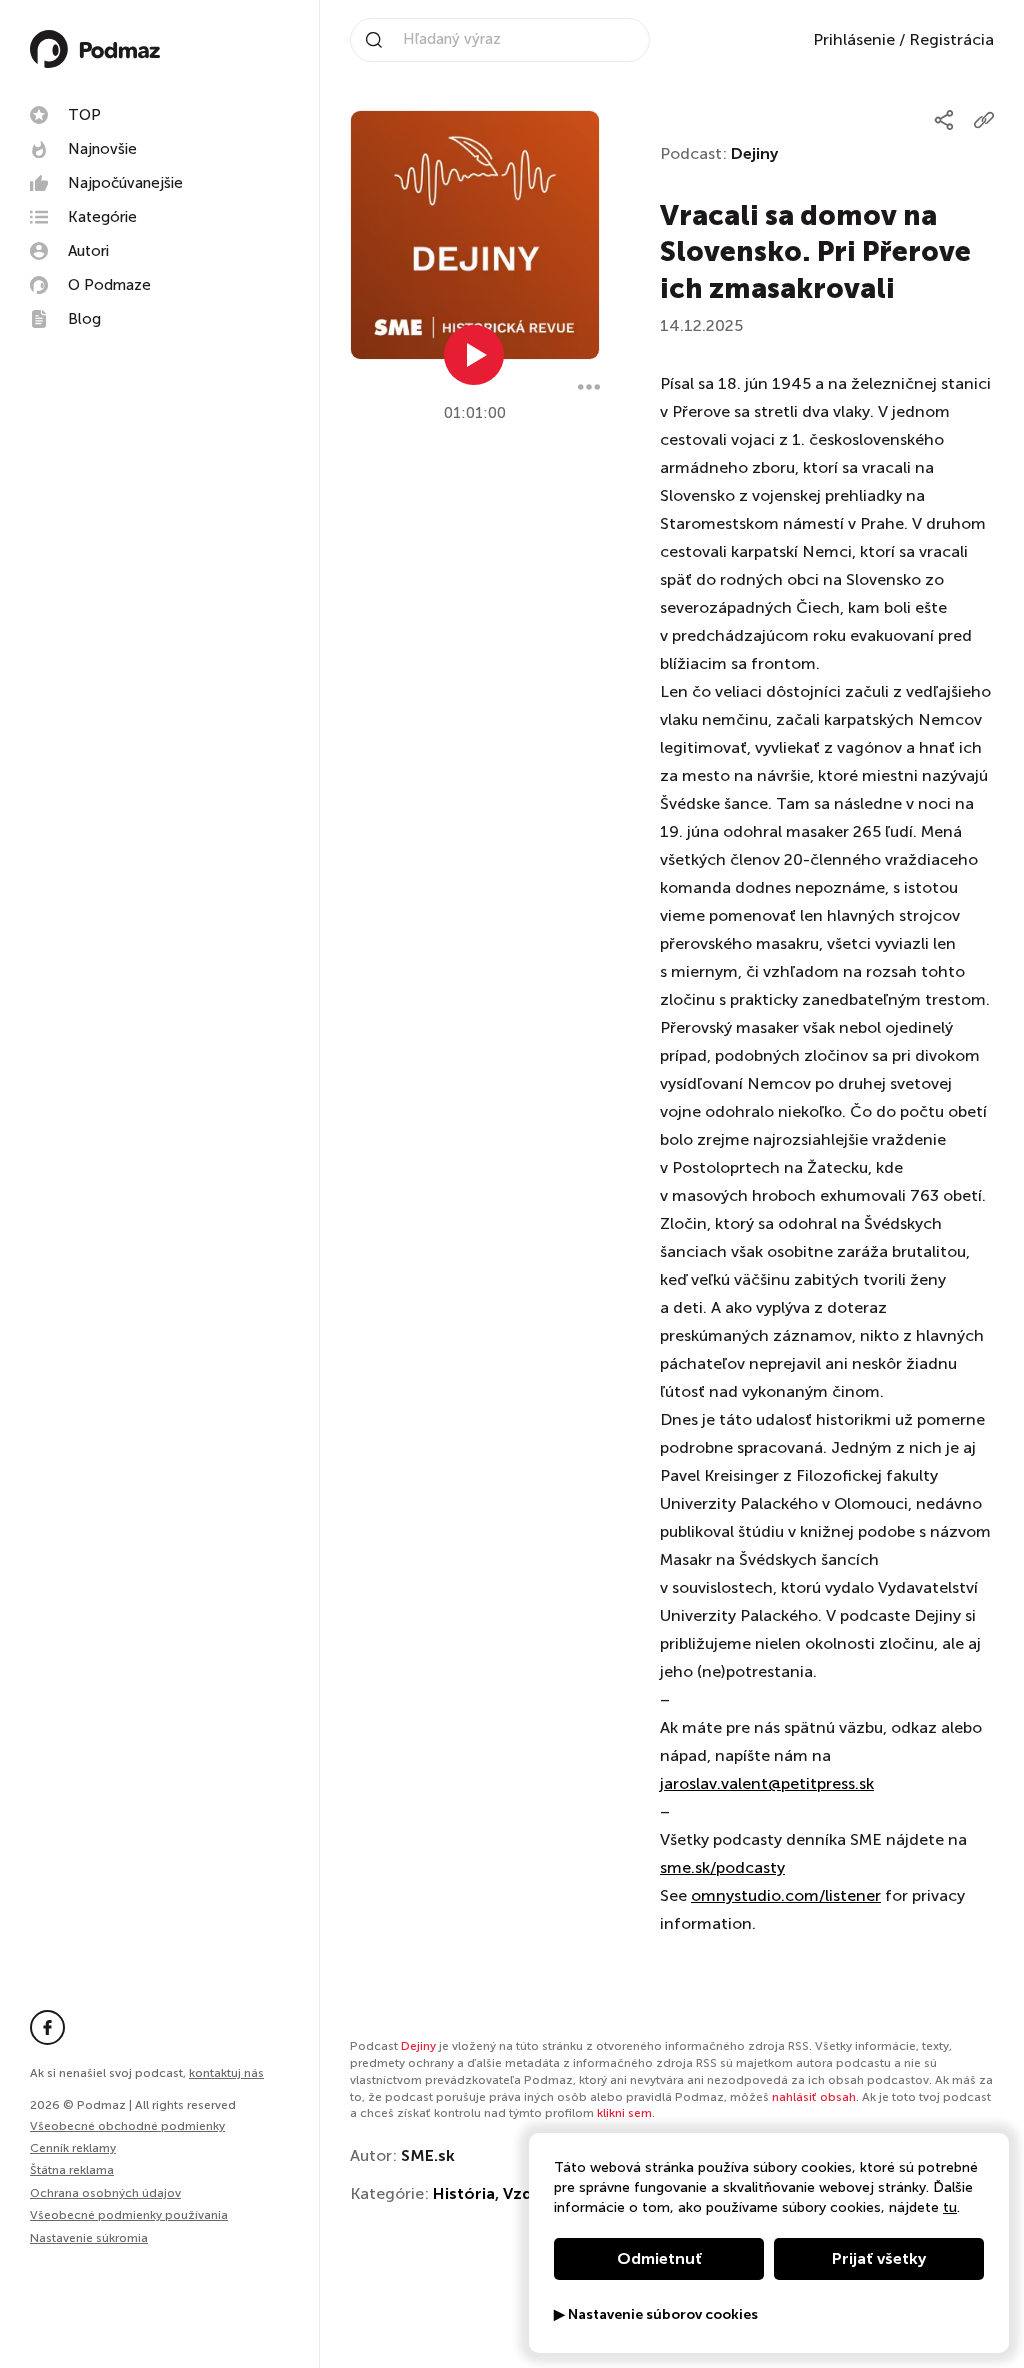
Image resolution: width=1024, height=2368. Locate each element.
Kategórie (102, 217)
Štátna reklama (72, 2170)
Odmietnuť (659, 2258)
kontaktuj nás (226, 2073)
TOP (84, 115)
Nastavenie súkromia (89, 2238)
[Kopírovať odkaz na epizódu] (984, 120)
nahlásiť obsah (814, 2097)
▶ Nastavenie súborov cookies (656, 2315)
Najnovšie (102, 149)
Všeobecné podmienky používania (129, 2215)
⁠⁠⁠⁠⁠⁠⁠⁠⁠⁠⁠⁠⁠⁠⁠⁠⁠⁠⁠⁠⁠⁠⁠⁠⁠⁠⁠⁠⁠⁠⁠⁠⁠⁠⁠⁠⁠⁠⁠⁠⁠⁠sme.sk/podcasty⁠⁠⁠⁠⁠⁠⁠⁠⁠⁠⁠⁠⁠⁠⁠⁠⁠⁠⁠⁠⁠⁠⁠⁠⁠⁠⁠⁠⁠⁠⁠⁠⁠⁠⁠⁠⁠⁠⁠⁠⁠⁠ (722, 1867)
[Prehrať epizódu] (474, 355)
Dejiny (754, 153)
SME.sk (428, 2155)
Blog (84, 319)
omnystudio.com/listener (786, 1895)
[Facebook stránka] (47, 2027)
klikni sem (624, 2113)
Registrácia (951, 39)
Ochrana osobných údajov (105, 2193)
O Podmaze (109, 285)
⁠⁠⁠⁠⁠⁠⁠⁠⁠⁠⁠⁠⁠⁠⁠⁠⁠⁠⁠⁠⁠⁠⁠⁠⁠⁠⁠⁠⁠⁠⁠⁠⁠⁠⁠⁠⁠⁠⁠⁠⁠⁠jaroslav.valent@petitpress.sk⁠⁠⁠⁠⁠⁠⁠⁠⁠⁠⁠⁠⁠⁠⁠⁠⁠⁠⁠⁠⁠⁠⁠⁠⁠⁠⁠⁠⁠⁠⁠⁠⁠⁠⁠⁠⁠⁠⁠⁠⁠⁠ (767, 1783)
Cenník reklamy (73, 2148)
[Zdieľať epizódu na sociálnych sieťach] (944, 120)
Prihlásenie (854, 39)
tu (950, 2207)
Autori (88, 251)
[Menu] (589, 387)
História (464, 2193)
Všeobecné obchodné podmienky (127, 2126)
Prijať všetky (879, 2258)
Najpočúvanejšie (125, 183)
